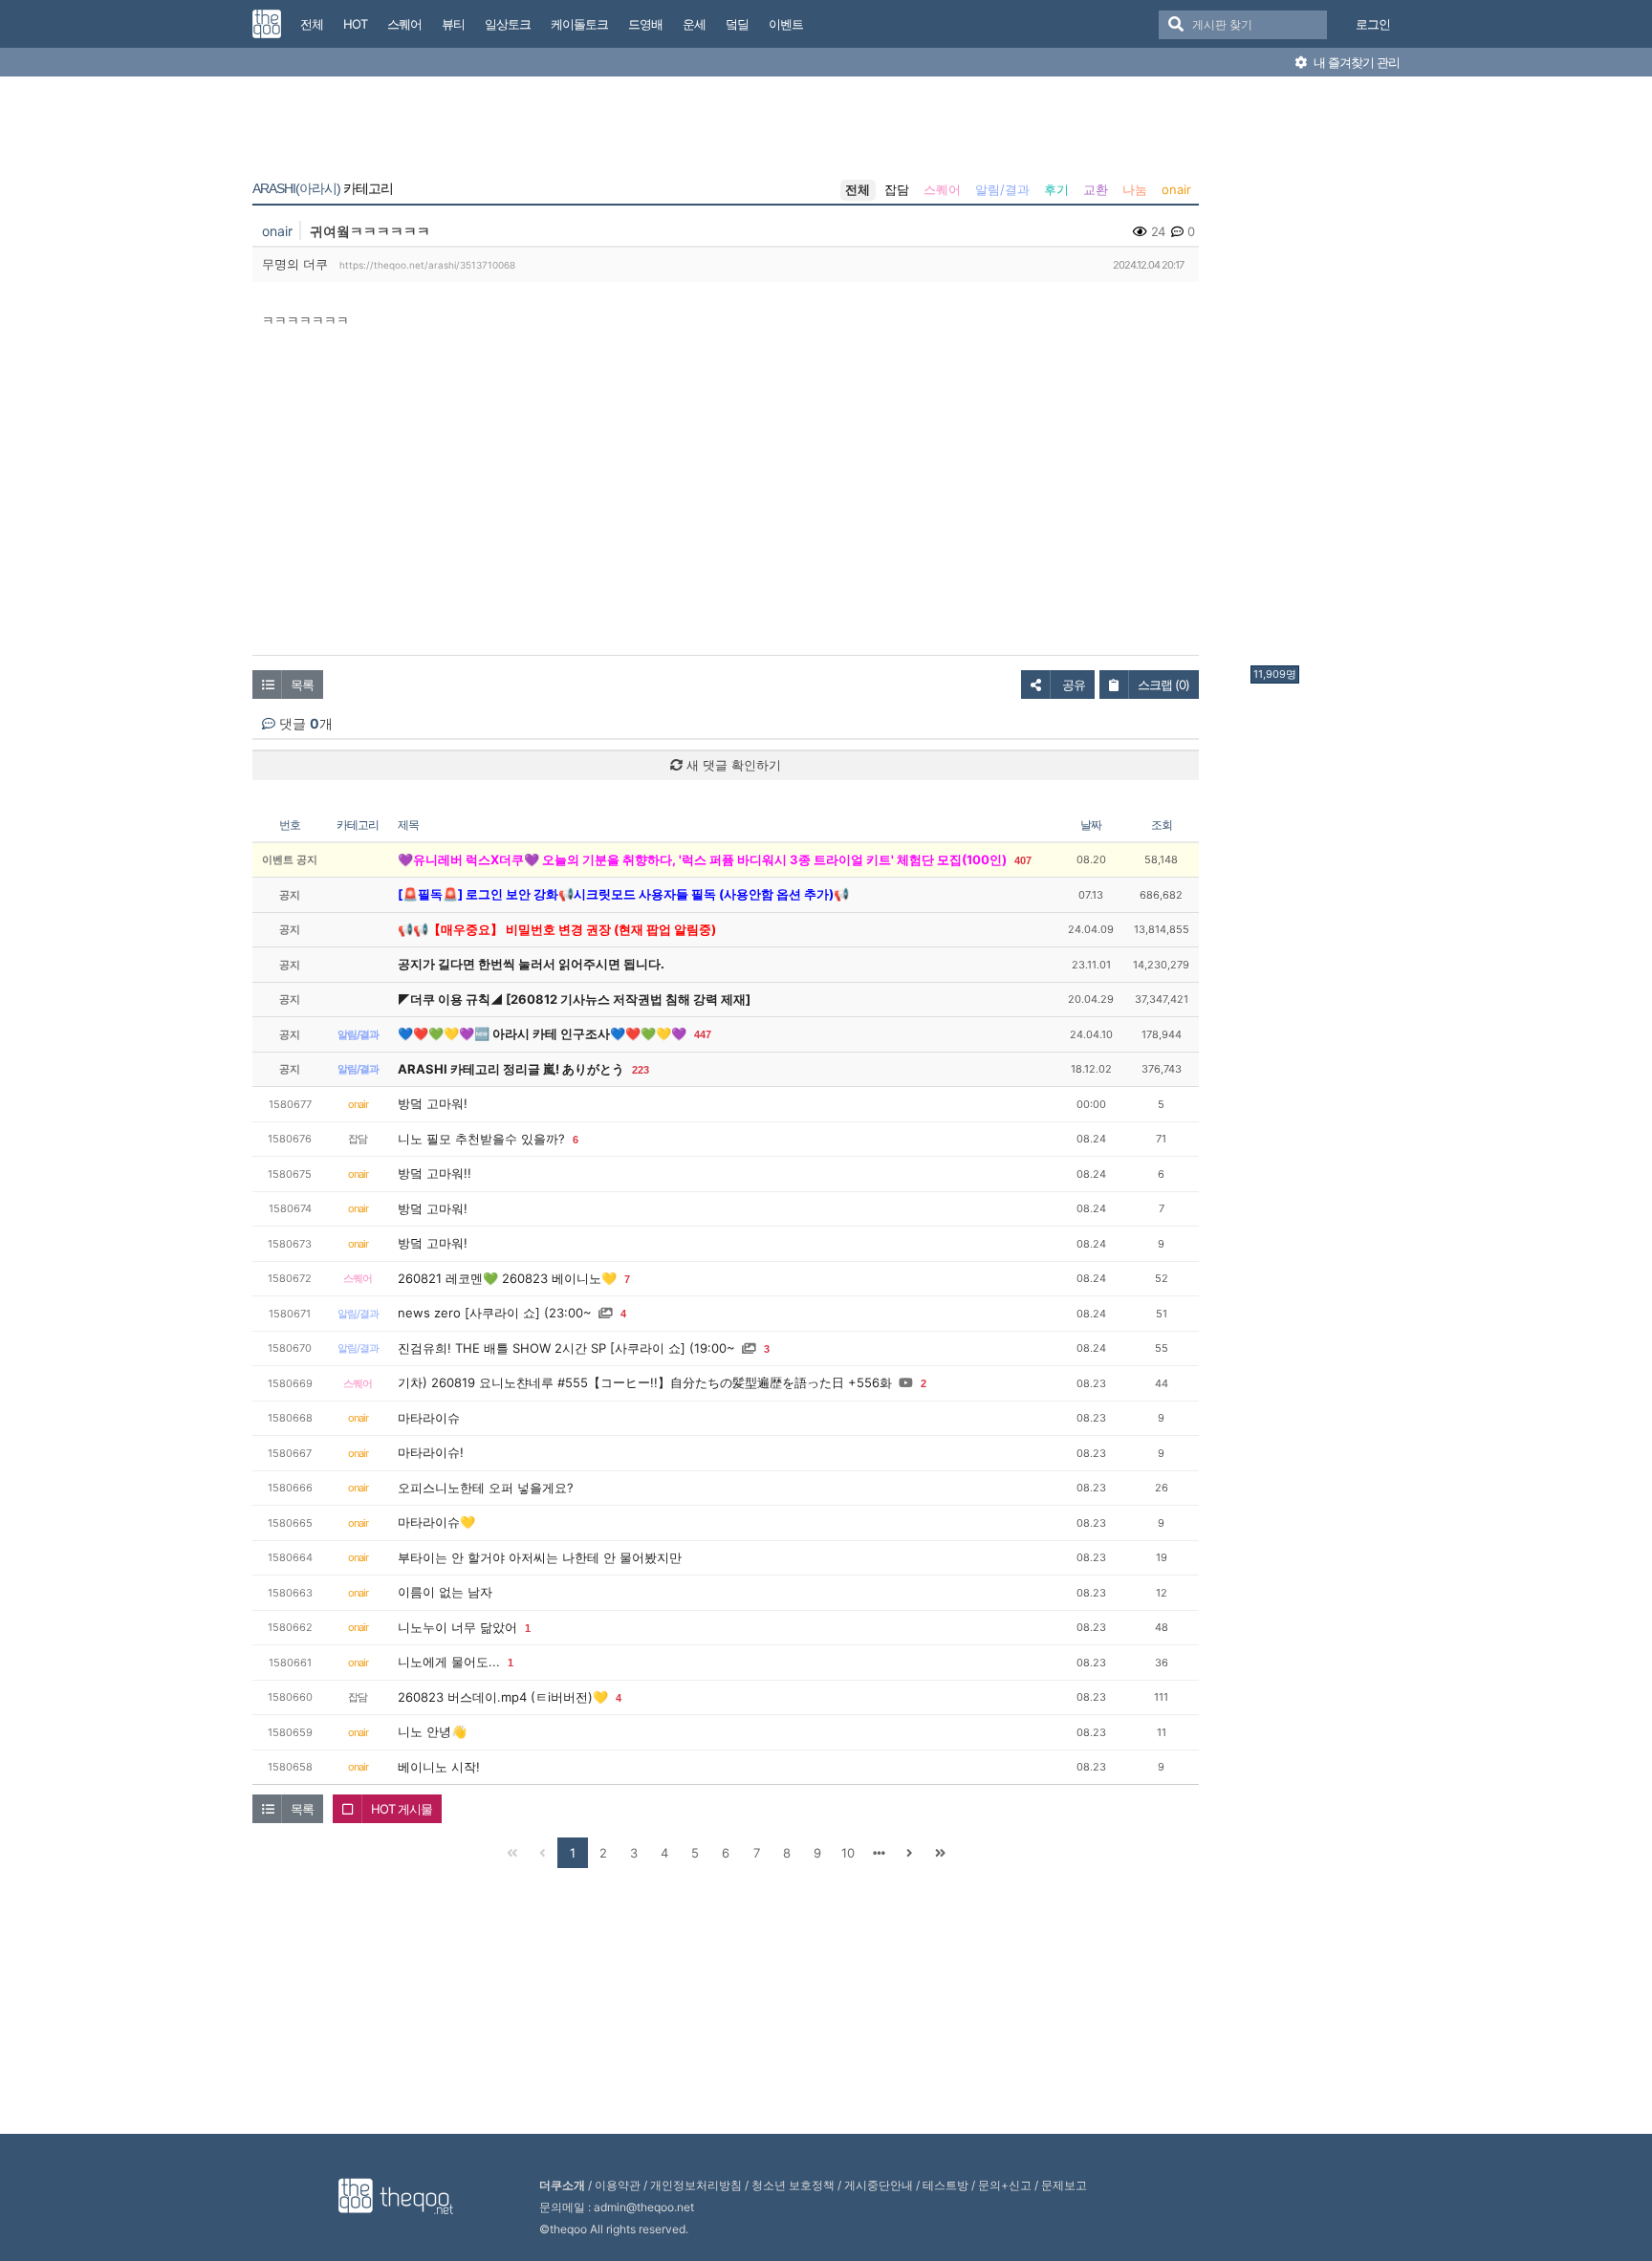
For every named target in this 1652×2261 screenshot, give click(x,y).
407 (1023, 860)
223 (641, 1070)
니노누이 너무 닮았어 (457, 1627)
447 (703, 1034)
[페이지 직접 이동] (879, 1853)
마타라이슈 (429, 1418)
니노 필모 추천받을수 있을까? (481, 1139)
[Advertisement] (1327, 376)
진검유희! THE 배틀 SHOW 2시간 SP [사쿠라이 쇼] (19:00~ (566, 1348)
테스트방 (946, 2185)
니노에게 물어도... (449, 1662)
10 (848, 1853)
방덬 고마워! (433, 1103)
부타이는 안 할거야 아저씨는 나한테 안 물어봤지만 (540, 1557)
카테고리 (323, 188)
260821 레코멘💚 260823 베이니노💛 (507, 1278)
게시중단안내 (879, 2185)
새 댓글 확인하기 (732, 765)
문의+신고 (1005, 2185)
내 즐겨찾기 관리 (1355, 62)
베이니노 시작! (439, 1767)
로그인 (1373, 24)
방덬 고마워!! (435, 1173)
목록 (302, 685)
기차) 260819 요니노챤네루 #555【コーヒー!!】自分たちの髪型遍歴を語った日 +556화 (645, 1382)
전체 (858, 189)
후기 (1056, 189)
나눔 (1135, 189)
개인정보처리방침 (696, 2185)
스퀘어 (942, 189)
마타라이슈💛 (436, 1522)
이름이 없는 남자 (445, 1592)
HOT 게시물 (402, 1809)
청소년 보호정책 (793, 2185)
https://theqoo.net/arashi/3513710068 (427, 265)
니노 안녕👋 (432, 1731)
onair (1176, 189)
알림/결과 (1002, 189)
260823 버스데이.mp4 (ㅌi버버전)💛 (503, 1697)
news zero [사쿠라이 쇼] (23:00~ (495, 1313)
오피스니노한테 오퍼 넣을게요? (486, 1488)
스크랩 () (1163, 685)
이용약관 (618, 2185)
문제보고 (1064, 2185)
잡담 (897, 189)
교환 (1096, 189)
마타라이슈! (431, 1452)
